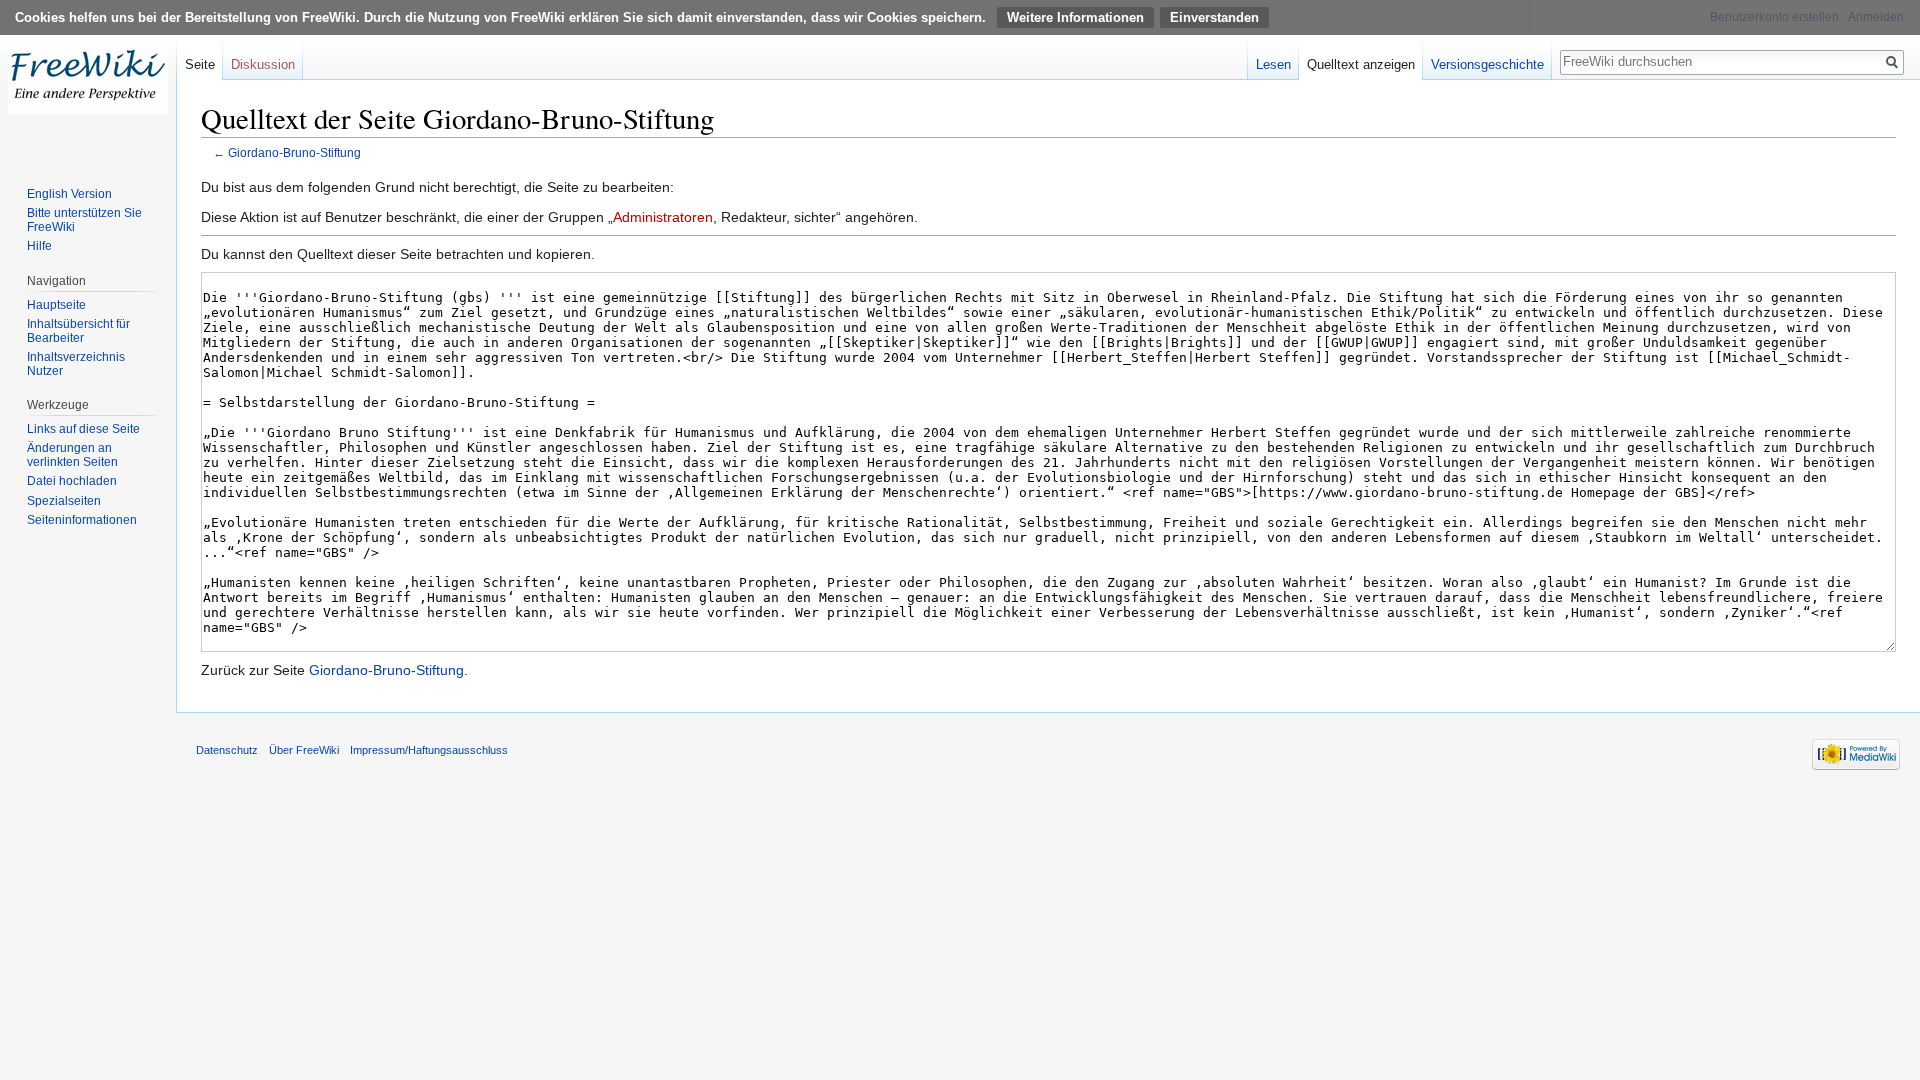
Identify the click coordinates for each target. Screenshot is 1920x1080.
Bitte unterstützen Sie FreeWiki (84, 220)
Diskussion (263, 64)
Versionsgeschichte (1487, 64)
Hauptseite (56, 305)
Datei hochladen (72, 481)
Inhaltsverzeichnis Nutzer (76, 364)
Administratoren (663, 217)
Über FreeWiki (304, 750)
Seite (200, 64)
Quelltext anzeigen (1361, 64)
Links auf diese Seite (83, 429)
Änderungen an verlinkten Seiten (72, 455)
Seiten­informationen (82, 520)
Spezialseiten (64, 501)
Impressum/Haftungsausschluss (429, 750)
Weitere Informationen (1075, 17)
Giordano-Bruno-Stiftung (294, 152)
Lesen (1273, 64)
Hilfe (39, 246)
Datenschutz (227, 750)
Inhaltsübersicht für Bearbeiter (78, 331)
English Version (69, 194)
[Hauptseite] (88, 80)
